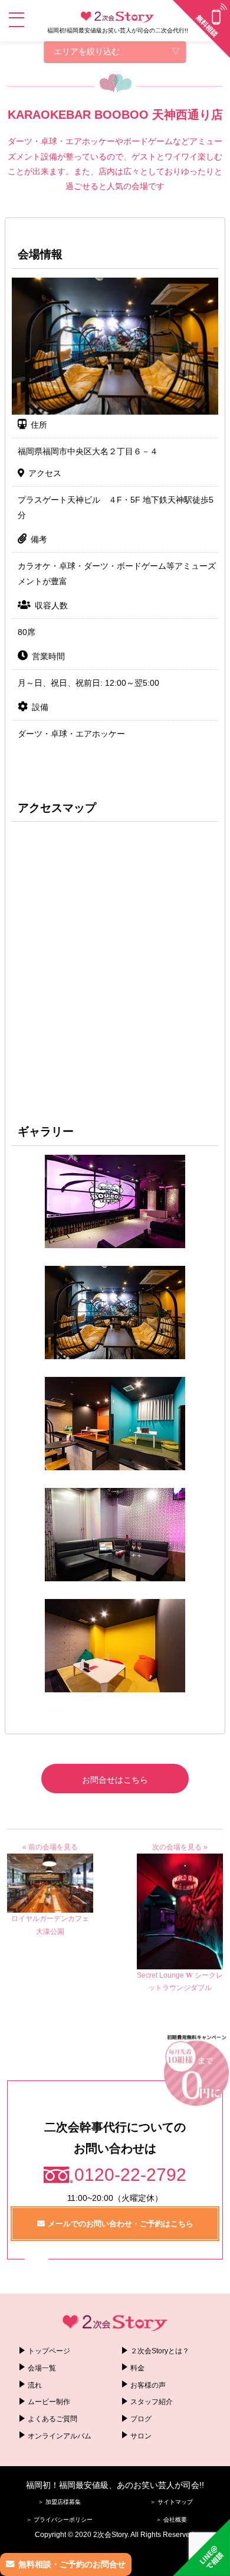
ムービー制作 (49, 2402)
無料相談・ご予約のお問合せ (72, 2564)
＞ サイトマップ (171, 2502)
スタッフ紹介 (152, 2402)
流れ (35, 2385)
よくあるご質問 (52, 2419)
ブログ (141, 2419)
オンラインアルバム (60, 2436)
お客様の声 (148, 2385)
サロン (141, 2436)
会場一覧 (42, 2368)
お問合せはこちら (115, 1780)
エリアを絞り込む (87, 51)
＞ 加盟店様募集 (59, 2502)
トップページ (49, 2351)
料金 (137, 2368)
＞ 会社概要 (171, 2520)
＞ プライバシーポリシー (59, 2520)
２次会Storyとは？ (160, 2351)
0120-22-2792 (130, 2175)
